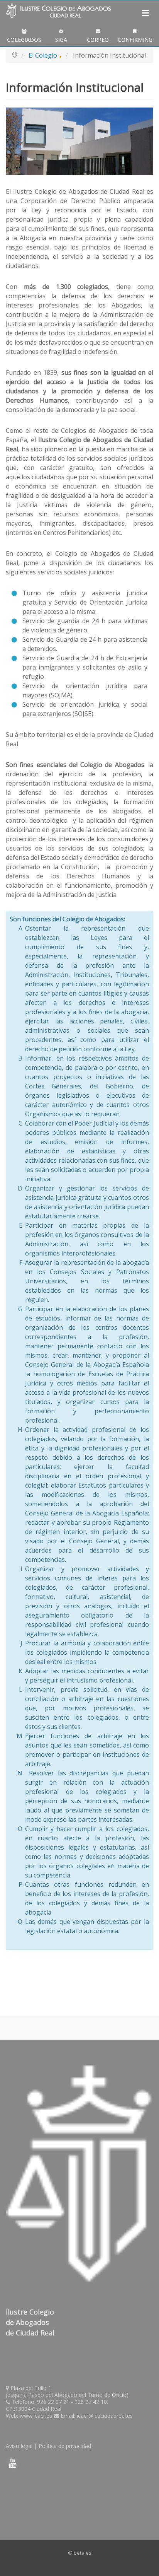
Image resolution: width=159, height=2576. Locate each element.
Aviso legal (19, 2446)
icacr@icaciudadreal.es (105, 2416)
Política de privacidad (65, 2446)
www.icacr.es (36, 2416)
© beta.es (80, 2553)
